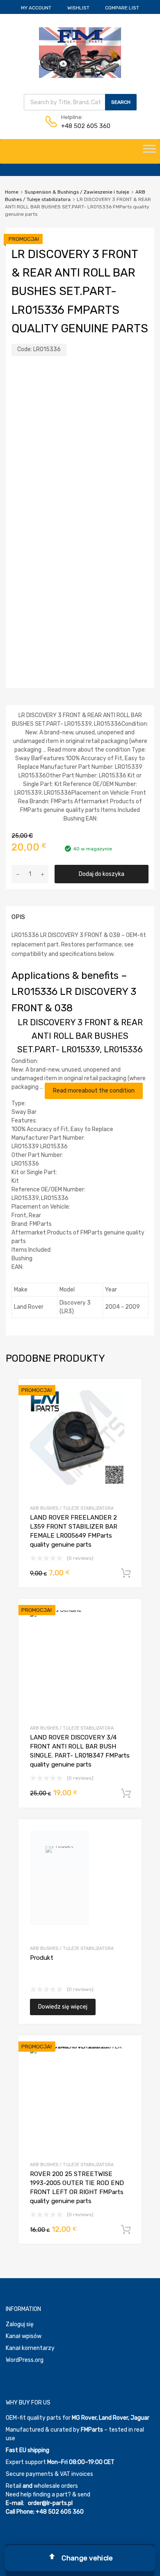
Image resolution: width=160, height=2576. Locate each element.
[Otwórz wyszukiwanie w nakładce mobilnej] (80, 102)
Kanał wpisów (24, 2336)
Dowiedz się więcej (63, 2007)
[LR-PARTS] (80, 76)
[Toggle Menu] (149, 151)
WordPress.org (25, 2360)
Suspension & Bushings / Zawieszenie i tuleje (77, 192)
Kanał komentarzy (30, 2348)
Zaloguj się (20, 2324)
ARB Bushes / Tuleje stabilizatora (72, 1508)
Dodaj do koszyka (102, 874)
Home (12, 192)
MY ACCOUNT (36, 8)
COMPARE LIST (122, 8)
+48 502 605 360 (81, 126)
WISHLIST (78, 8)
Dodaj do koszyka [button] (126, 1573)
